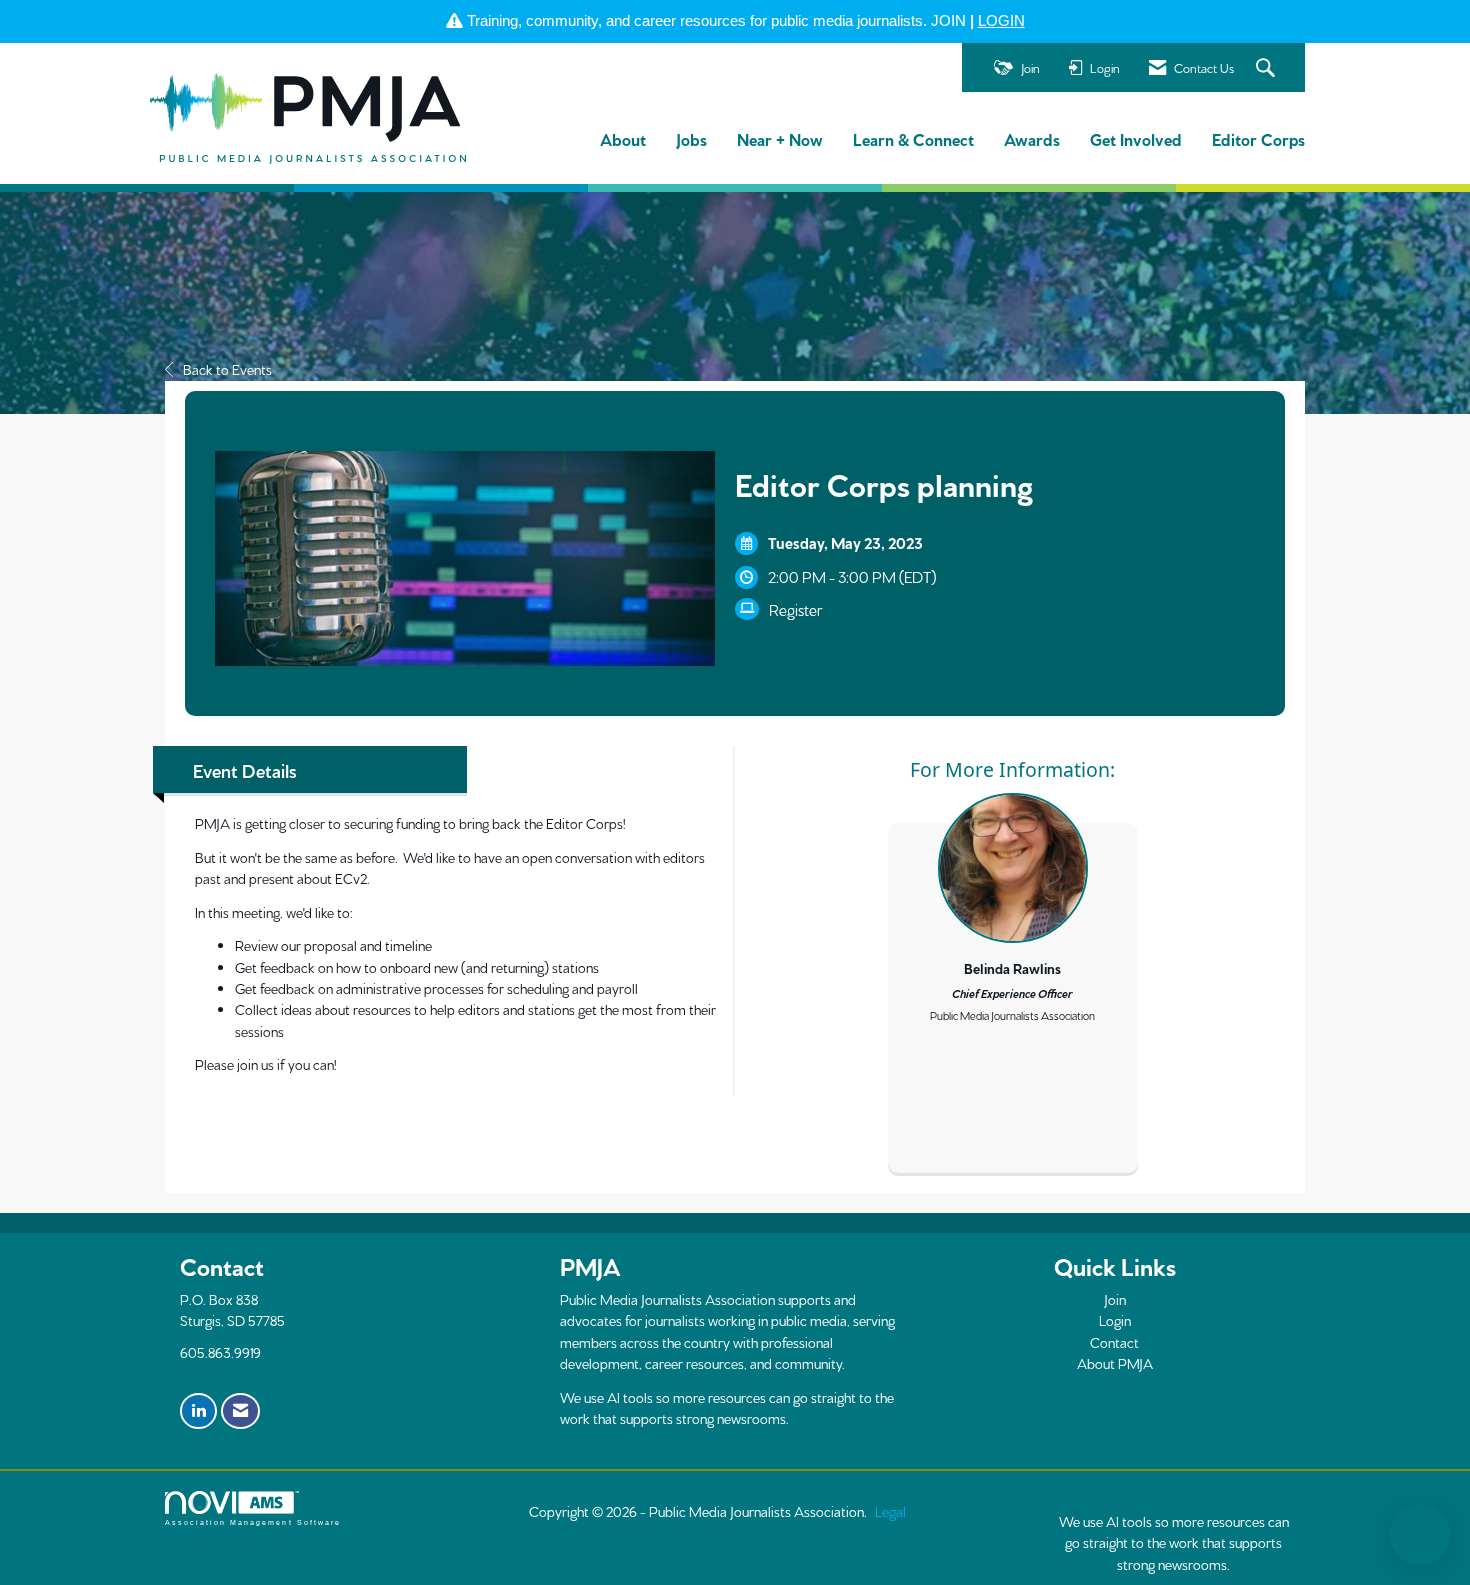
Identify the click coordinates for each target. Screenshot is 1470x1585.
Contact (1114, 1342)
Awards (1032, 138)
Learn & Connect (913, 138)
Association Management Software (253, 1522)
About (623, 138)
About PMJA (1115, 1363)
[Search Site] (1268, 68)
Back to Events (227, 369)
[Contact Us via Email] (240, 1411)
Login (1115, 1320)
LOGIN (1001, 20)
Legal (890, 1511)
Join (1115, 1299)
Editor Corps (1258, 138)
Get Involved (1136, 138)
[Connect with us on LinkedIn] (198, 1411)
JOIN (948, 20)
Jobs (691, 138)
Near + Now (780, 138)
